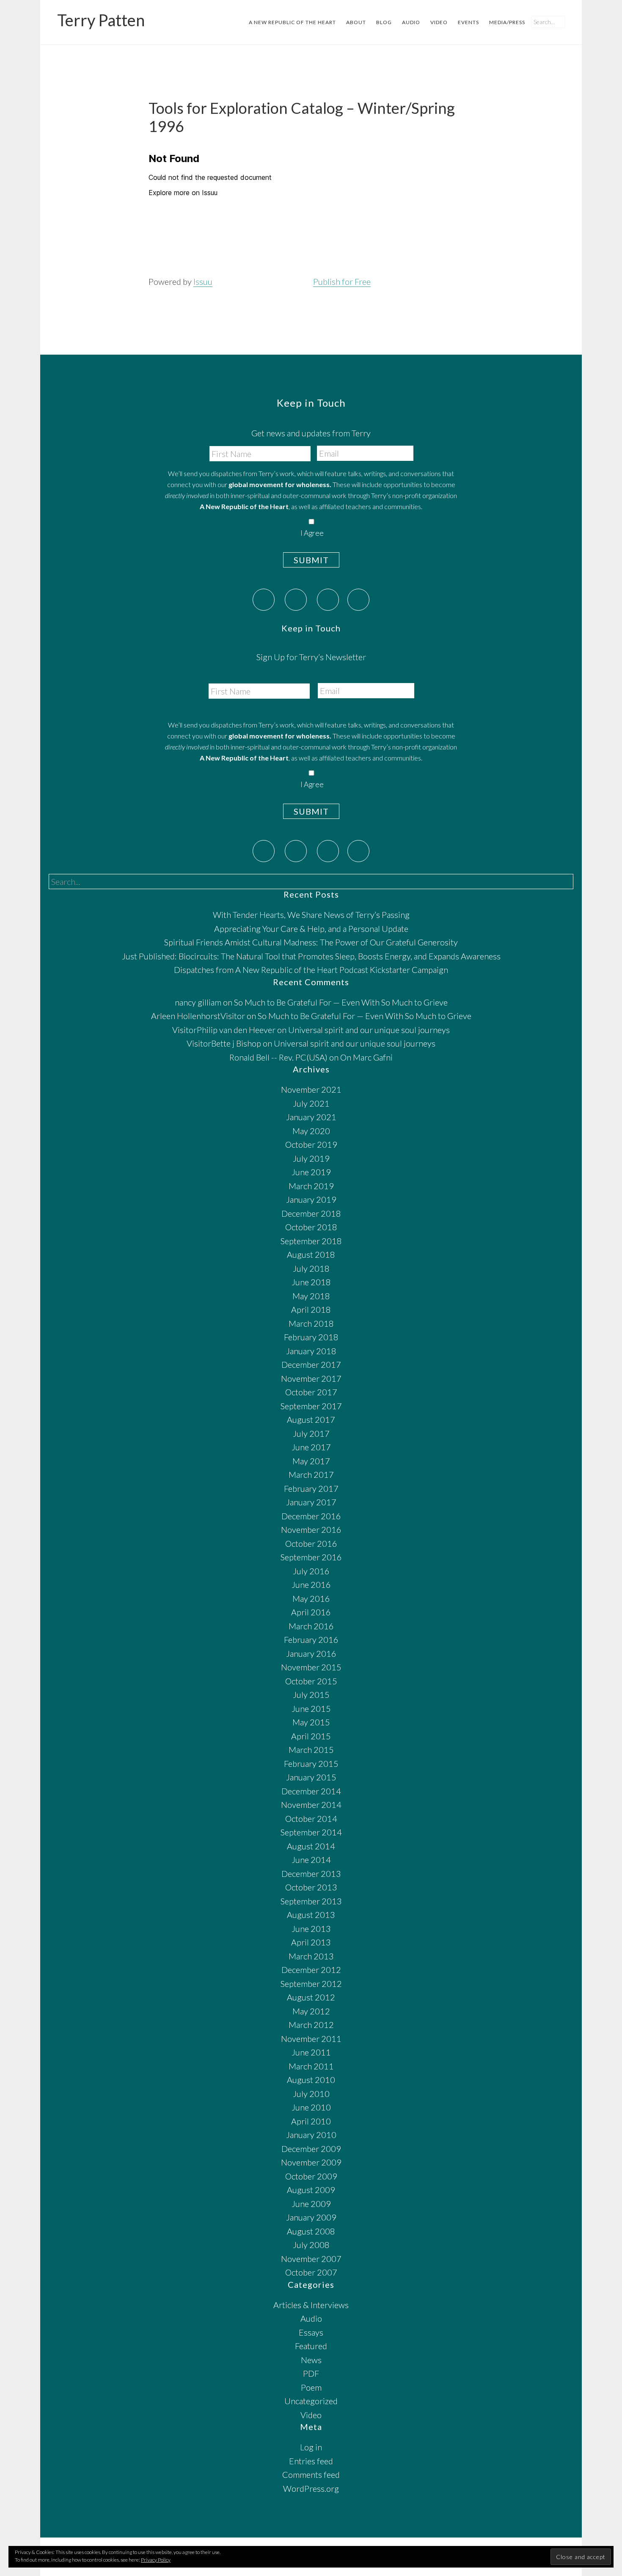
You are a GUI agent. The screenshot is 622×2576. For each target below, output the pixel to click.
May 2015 (311, 1722)
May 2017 (311, 1461)
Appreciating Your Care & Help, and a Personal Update (311, 928)
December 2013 (311, 1873)
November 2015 (311, 1667)
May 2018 (311, 1296)
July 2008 (311, 2245)
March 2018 (311, 1323)
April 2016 (311, 1612)
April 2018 (311, 1309)
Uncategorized (311, 2401)
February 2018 (311, 1337)
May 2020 (311, 1131)
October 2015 (311, 1681)
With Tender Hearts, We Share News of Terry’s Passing (311, 915)
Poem (311, 2387)
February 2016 (311, 1639)
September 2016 (311, 1557)
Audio (311, 2318)
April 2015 (311, 1736)
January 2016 (311, 1653)
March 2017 (311, 1474)
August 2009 (311, 2190)
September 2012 (311, 1984)
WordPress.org (311, 2488)
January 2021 (311, 1117)
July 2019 (311, 1158)
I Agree (312, 533)
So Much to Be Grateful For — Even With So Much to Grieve (341, 1002)
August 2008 (311, 2231)
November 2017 (311, 1378)
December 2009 (311, 2149)
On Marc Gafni (366, 1057)
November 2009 (311, 2162)
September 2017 (311, 1406)
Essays (311, 2332)
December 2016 (311, 1516)
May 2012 (311, 2011)
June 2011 (311, 2052)
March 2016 (311, 1626)
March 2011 (311, 2066)
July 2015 (311, 1694)
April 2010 (311, 2121)
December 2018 (311, 1213)
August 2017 (311, 1419)
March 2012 (311, 2025)
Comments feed (311, 2474)
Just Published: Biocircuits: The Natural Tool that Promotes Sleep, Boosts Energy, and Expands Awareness (311, 956)
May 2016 (311, 1598)
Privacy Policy (156, 2560)
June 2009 (311, 2204)
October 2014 (311, 1818)
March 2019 (311, 1186)
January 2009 (311, 2217)
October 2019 (311, 1144)
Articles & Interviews (311, 2305)
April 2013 (311, 1942)
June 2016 (311, 1584)
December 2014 (311, 1791)
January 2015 (311, 1777)
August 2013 (311, 1915)
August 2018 (311, 1254)
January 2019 (311, 1199)
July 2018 (311, 1268)
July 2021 (311, 1103)
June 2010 (311, 2107)
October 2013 (311, 1887)
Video (311, 2415)
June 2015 (311, 1708)
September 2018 (311, 1241)
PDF (311, 2373)
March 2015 (311, 1749)
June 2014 (311, 1860)
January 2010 (311, 2135)
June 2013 (311, 1929)
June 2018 (311, 1282)
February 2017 (311, 1488)
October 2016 (311, 1543)
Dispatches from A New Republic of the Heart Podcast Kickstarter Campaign (311, 970)
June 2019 (311, 1172)
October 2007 (311, 2272)
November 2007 (311, 2259)
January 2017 (311, 1502)
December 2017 (311, 1364)
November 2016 (311, 1529)
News (311, 2360)
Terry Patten (101, 20)
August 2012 (311, 1997)
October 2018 (311, 1227)
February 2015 (311, 1763)
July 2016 (311, 1571)
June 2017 (311, 1447)
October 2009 (311, 2176)
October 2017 (311, 1392)
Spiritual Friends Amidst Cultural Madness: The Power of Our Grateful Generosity (311, 942)
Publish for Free (342, 281)
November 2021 (311, 1089)
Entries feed (311, 2461)
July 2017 (311, 1433)
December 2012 (311, 1970)
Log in (311, 2447)
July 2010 (311, 2094)
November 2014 (311, 1805)
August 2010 (311, 2080)
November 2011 (311, 2039)
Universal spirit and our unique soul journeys (369, 1030)
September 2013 (311, 1901)
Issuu (203, 281)
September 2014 (311, 1832)
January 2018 (311, 1351)
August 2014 (311, 1846)
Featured (311, 2346)
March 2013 (311, 1956)
